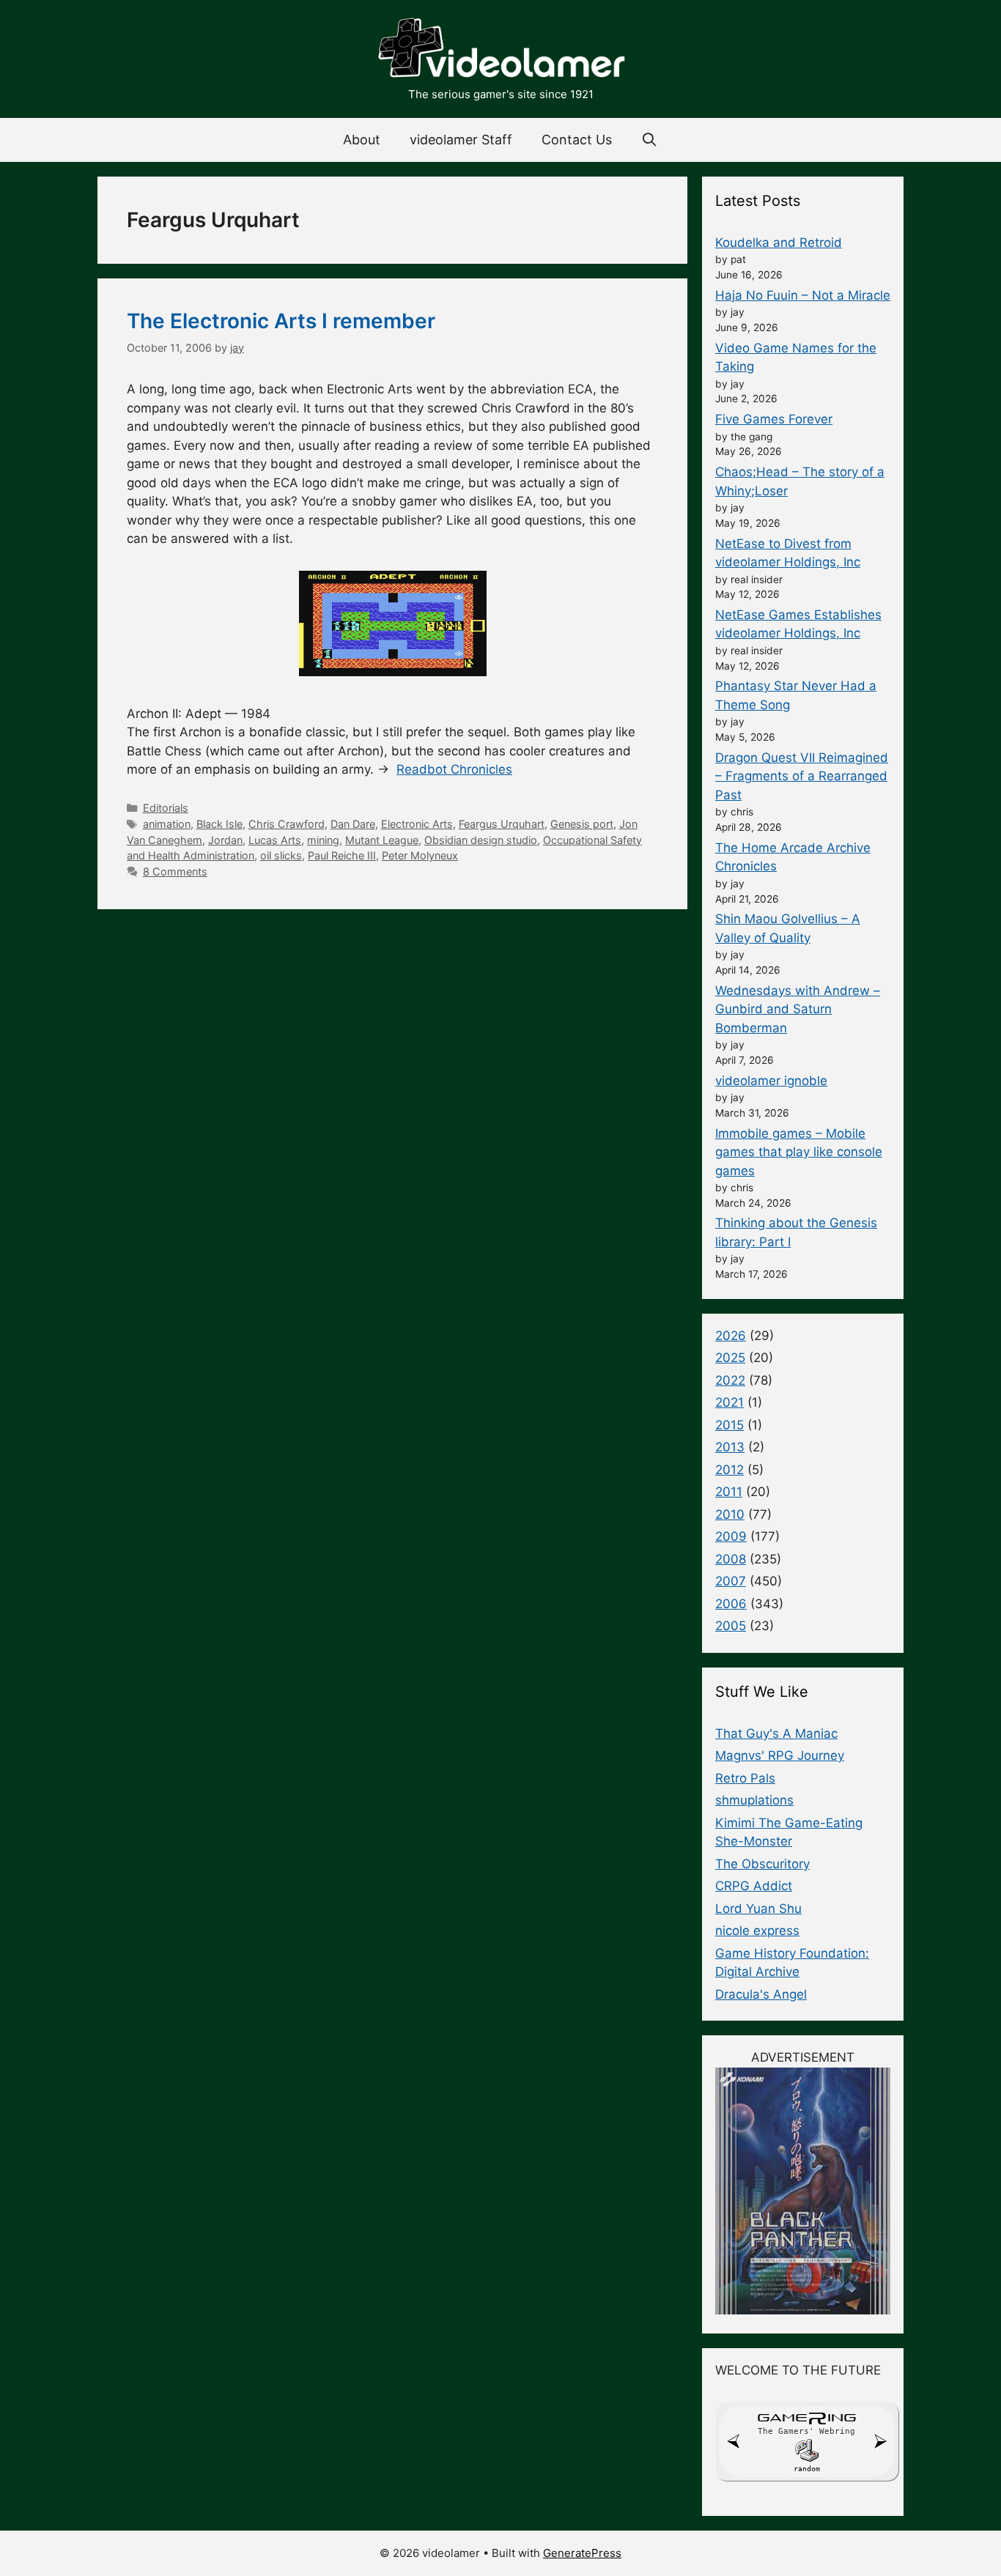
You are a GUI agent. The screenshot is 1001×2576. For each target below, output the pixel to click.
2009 (731, 1536)
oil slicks (281, 855)
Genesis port (582, 824)
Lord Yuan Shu (758, 1909)
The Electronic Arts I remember (281, 321)
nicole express (757, 1931)
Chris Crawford (287, 824)
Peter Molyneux (420, 855)
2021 (729, 1402)
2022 (730, 1380)
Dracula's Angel (761, 1994)
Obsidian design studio (481, 840)
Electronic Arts (417, 824)
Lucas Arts (275, 840)
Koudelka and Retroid (779, 243)
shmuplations (754, 1800)
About (362, 140)
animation (167, 824)
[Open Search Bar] (650, 140)
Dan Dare (353, 824)
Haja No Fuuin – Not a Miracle (803, 295)
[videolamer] (500, 50)
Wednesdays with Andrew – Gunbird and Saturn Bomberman (798, 1009)
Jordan (225, 840)
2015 (729, 1425)
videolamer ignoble (771, 1081)
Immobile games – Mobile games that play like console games (799, 1152)
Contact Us (577, 140)
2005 (731, 1626)
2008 (731, 1559)
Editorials (166, 808)
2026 (731, 1336)
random (807, 2469)
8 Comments (175, 871)
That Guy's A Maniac (776, 1733)
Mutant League (382, 840)
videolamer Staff (461, 140)
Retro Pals (745, 1778)
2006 (731, 1604)
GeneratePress (582, 2553)
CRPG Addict (754, 1886)
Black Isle (219, 824)
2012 (729, 1470)
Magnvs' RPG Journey (780, 1755)
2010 (730, 1514)
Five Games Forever (774, 419)
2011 (729, 1492)
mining (323, 840)
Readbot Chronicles (454, 769)
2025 (730, 1358)
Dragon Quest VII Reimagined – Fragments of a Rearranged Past (802, 776)
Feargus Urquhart (502, 824)
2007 (731, 1581)
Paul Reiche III (342, 855)
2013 (730, 1447)
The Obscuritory (762, 1864)
